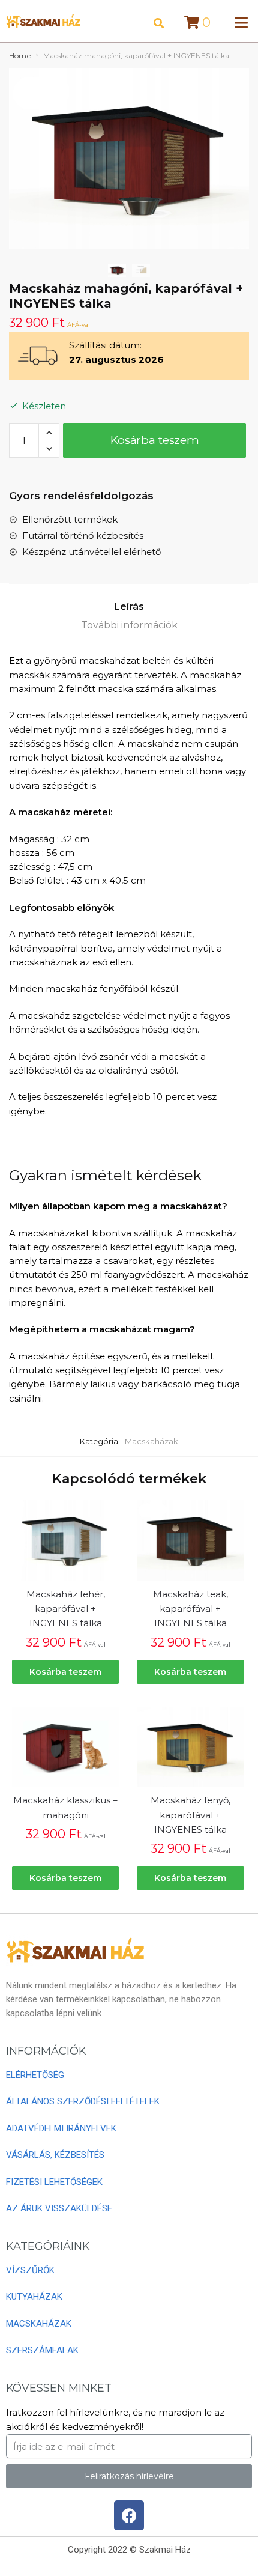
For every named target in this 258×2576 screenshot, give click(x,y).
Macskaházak (151, 1441)
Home (20, 56)
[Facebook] (129, 2515)
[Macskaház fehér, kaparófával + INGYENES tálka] (65, 1540)
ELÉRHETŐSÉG (35, 2075)
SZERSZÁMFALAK (42, 2350)
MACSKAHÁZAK (39, 2324)
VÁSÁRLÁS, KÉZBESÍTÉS (55, 2155)
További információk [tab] (129, 625)
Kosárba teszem (155, 440)
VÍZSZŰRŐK (30, 2270)
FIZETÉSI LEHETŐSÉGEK (54, 2182)
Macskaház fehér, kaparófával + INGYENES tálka (66, 1609)
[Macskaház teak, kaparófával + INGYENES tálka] (190, 1540)
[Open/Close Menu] (241, 23)
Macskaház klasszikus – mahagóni (65, 1807)
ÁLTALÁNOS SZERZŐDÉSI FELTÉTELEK (83, 2101)
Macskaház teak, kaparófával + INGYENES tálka (190, 1609)
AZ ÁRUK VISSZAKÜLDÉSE (59, 2208)
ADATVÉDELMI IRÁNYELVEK (61, 2128)
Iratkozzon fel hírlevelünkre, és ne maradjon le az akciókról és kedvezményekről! (115, 2420)
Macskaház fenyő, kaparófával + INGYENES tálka (190, 1815)
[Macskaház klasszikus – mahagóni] (65, 1747)
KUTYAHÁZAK (34, 2297)
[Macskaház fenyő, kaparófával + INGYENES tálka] (190, 1747)
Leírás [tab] (129, 606)
